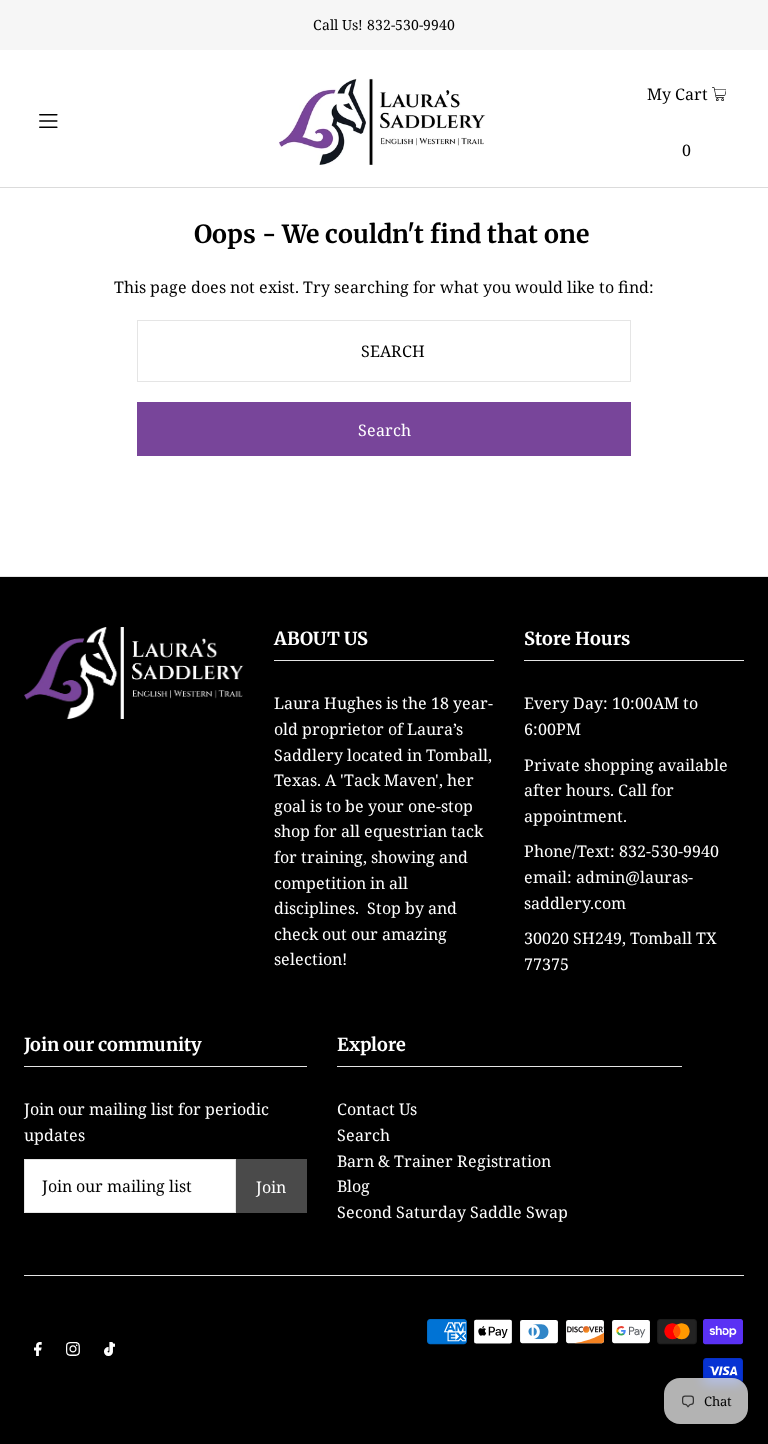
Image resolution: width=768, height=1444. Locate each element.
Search (363, 1135)
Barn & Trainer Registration (444, 1161)
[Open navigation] (81, 118)
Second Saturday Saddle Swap (452, 1212)
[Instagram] (73, 1351)
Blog (353, 1186)
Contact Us (377, 1109)
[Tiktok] (109, 1351)
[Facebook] (38, 1351)
